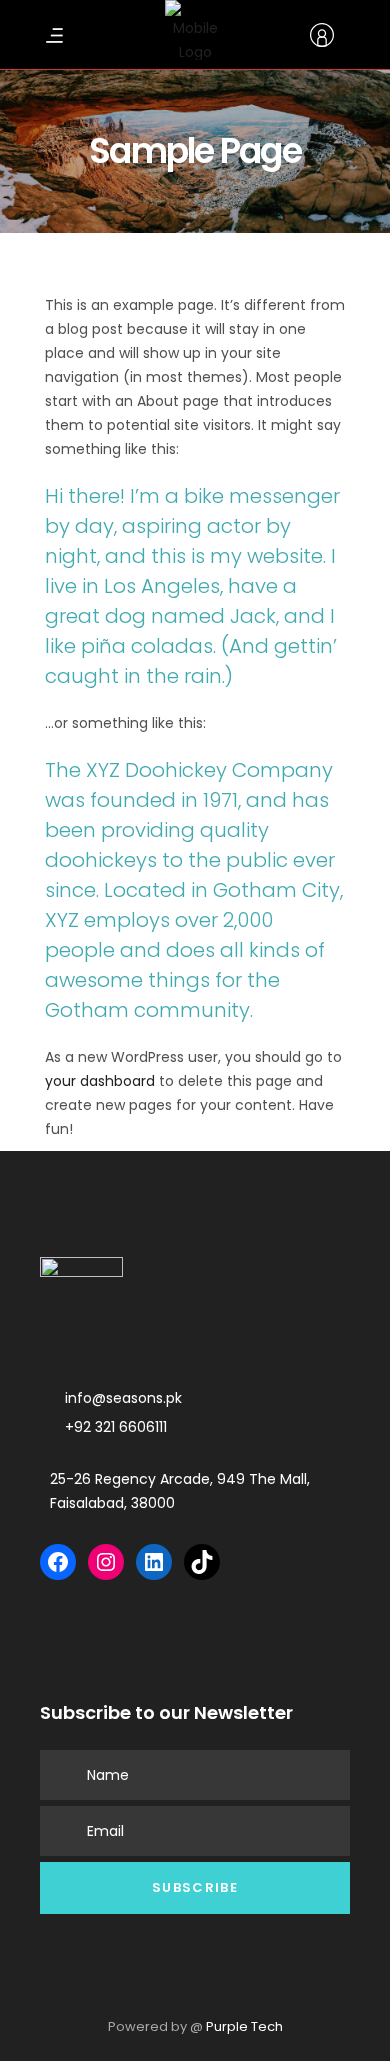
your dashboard (100, 1081)
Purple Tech (244, 2026)
